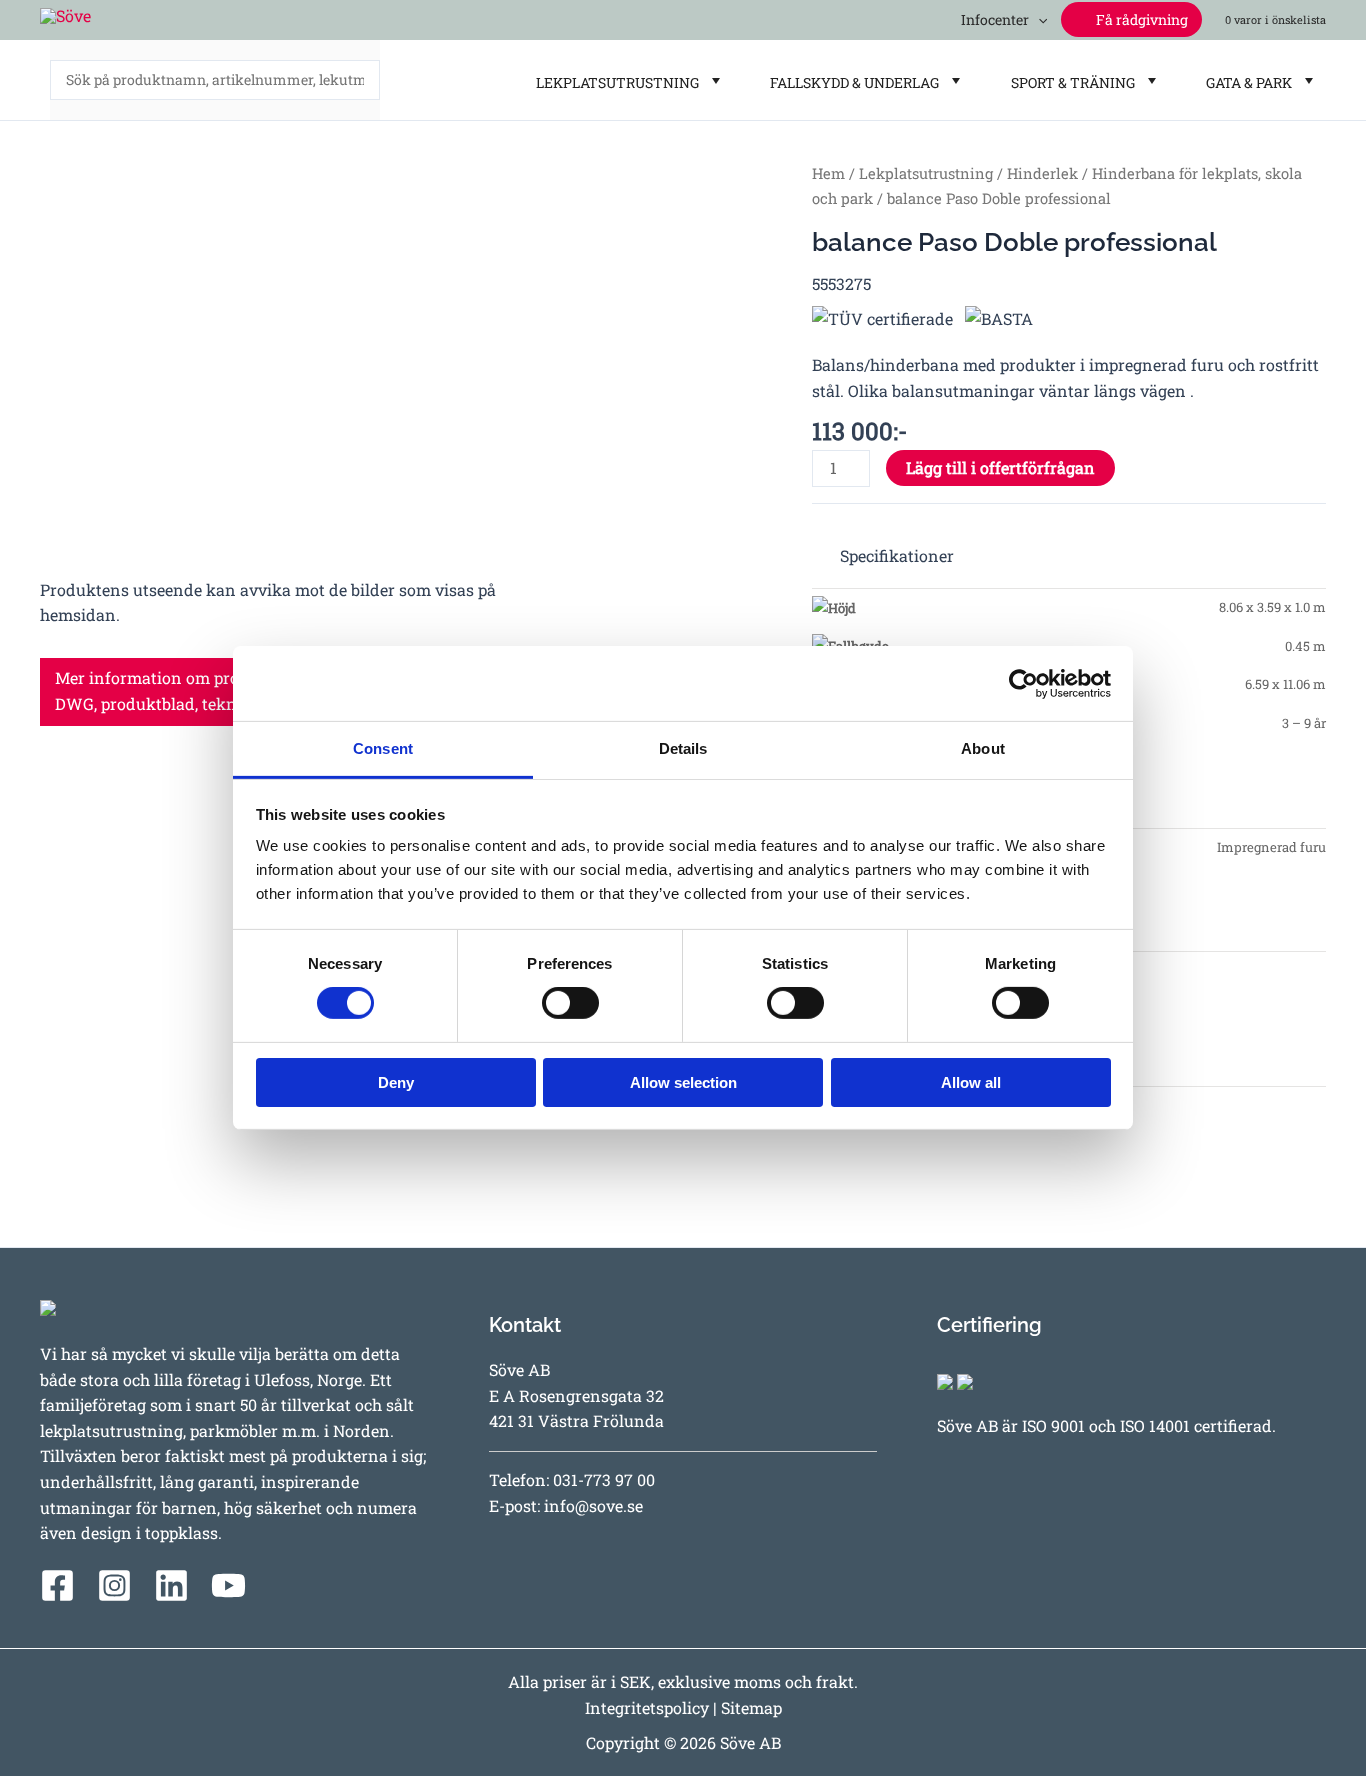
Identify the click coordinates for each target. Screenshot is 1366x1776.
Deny (396, 1082)
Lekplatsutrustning (926, 173)
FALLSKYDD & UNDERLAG (851, 82)
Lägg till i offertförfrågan (1000, 467)
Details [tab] (683, 748)
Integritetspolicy (647, 1707)
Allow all (971, 1082)
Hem (828, 173)
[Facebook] (57, 1585)
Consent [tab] (383, 748)
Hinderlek (1042, 173)
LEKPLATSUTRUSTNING (614, 82)
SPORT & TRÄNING (1070, 82)
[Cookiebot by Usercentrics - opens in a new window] (1023, 683)
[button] (1038, 19)
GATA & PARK (1246, 82)
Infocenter (992, 19)
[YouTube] (228, 1585)
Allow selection (683, 1082)
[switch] (570, 1003)
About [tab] (983, 748)
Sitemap (751, 1707)
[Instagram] (114, 1585)
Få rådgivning (1140, 19)
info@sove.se (593, 1505)
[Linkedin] (171, 1585)
